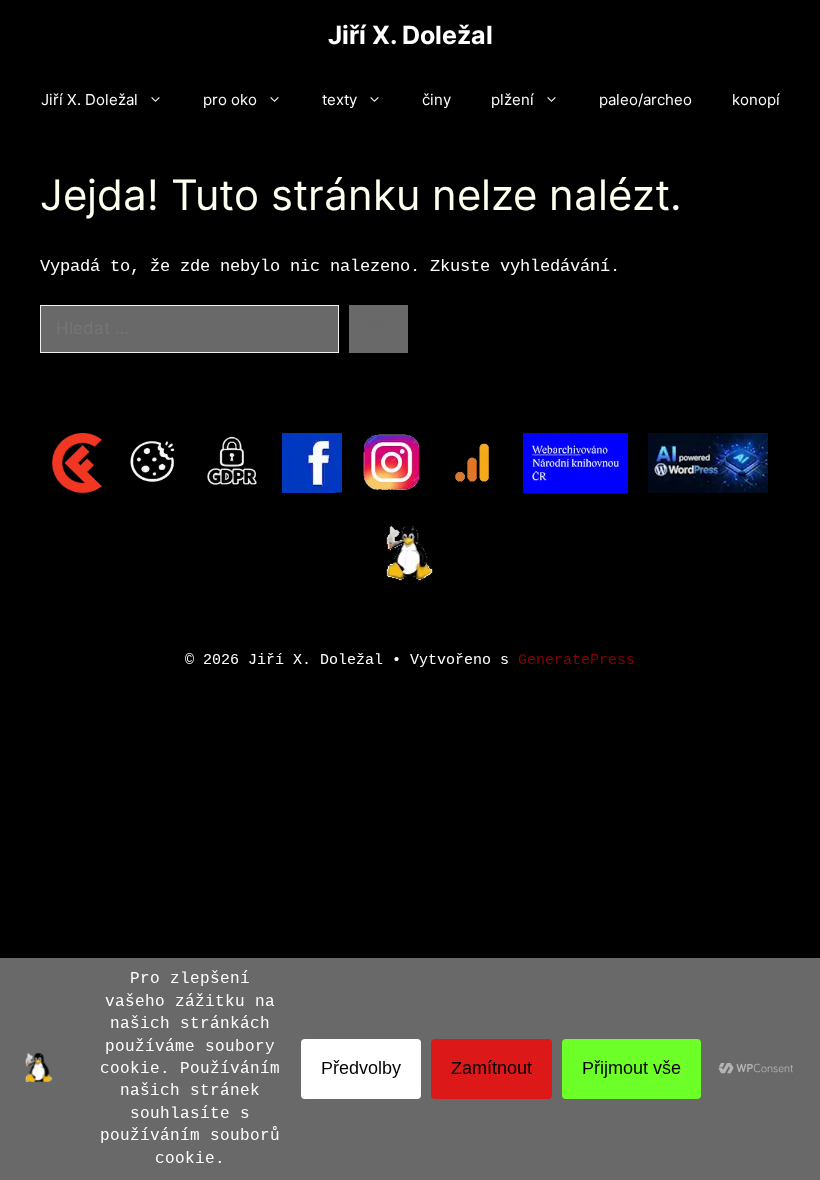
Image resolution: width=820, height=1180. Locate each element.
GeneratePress (576, 660)
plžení (512, 99)
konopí (756, 99)
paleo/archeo (645, 99)
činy (436, 99)
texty (339, 99)
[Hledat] (378, 329)
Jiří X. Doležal (410, 35)
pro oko (230, 99)
